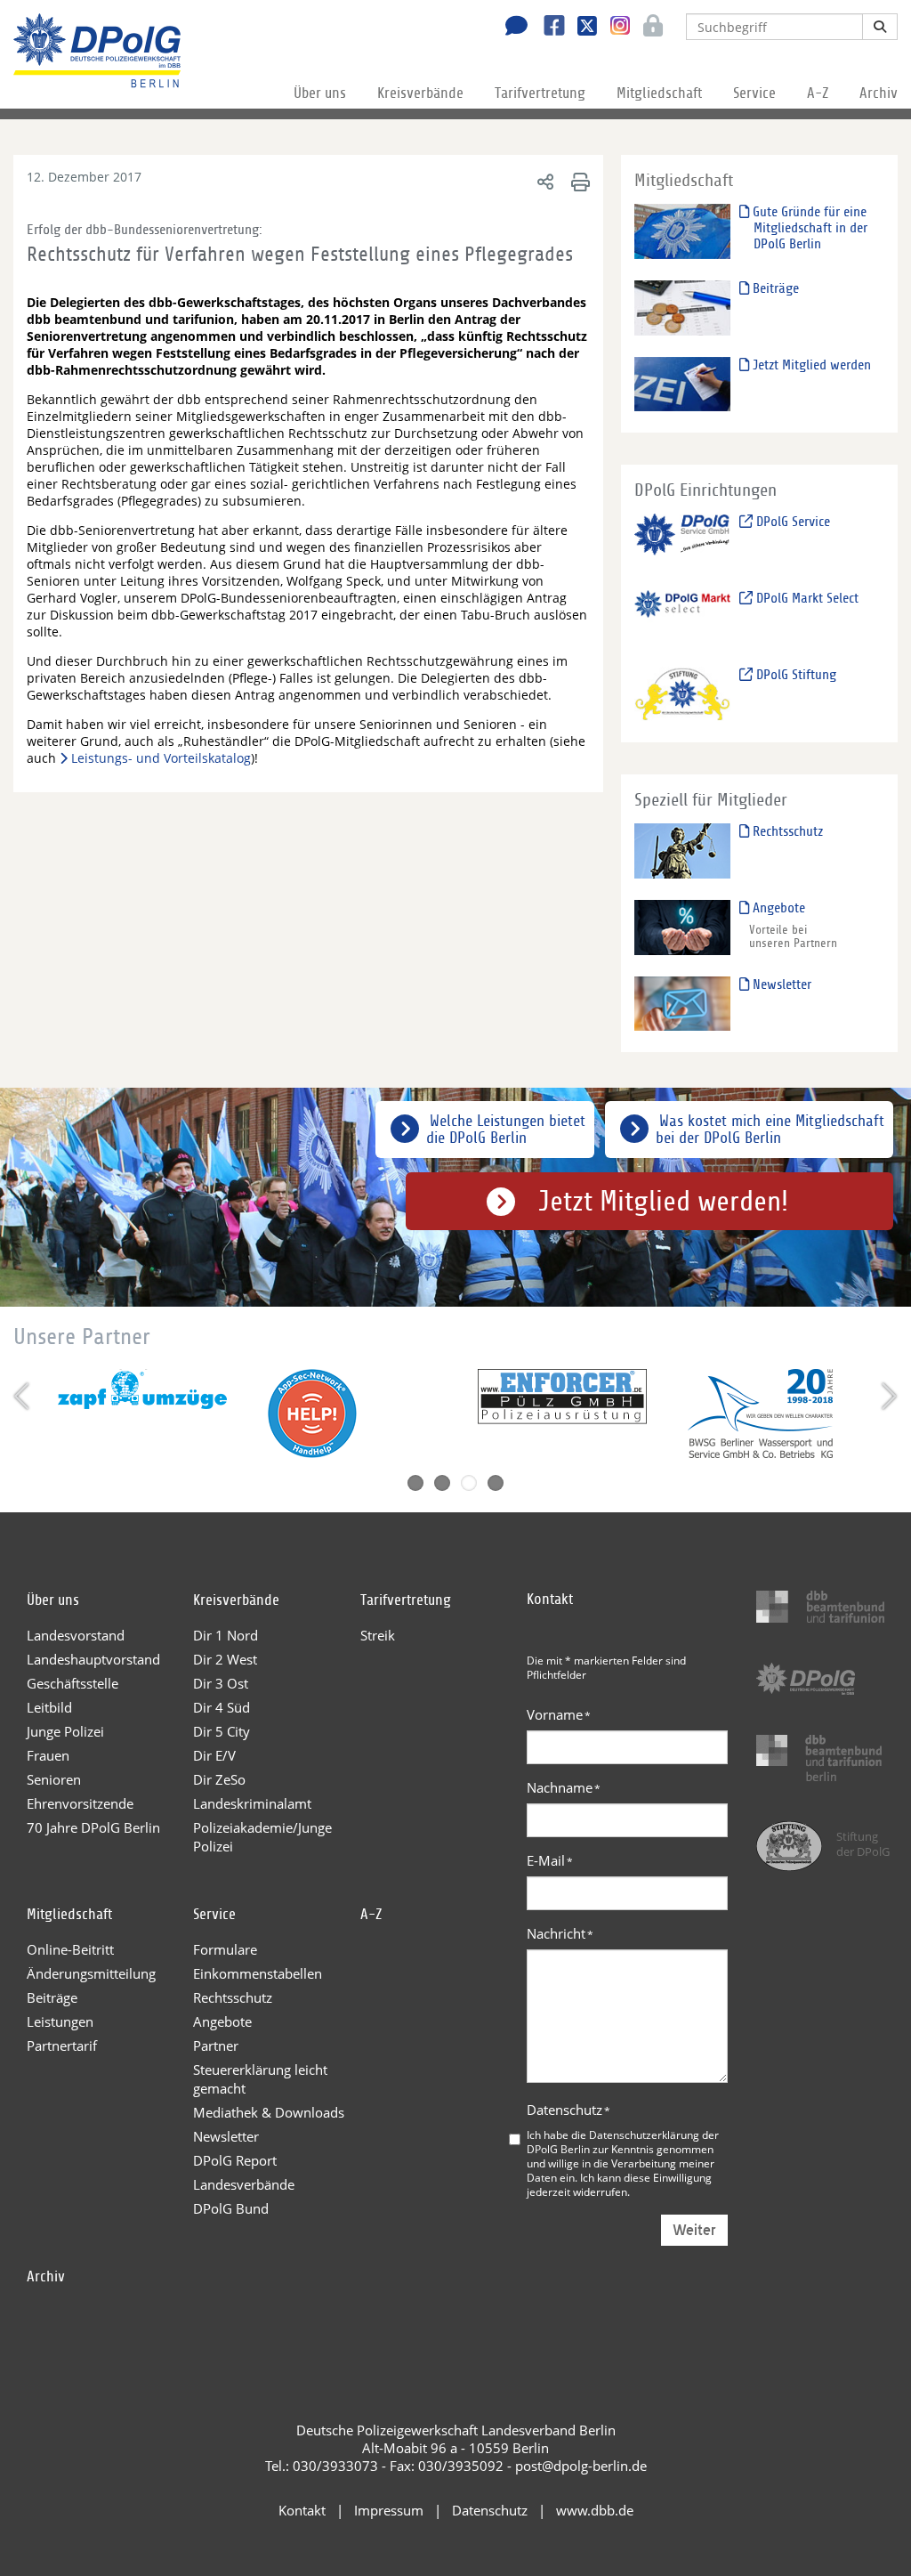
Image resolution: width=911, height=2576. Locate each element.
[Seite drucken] (578, 181)
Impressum (389, 2510)
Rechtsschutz (786, 831)
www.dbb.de (595, 2510)
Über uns (320, 93)
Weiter (694, 2230)
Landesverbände (244, 2184)
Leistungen (60, 2021)
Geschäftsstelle (73, 1683)
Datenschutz (568, 2110)
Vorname (559, 1714)
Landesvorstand (76, 1635)
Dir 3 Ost (221, 1683)
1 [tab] (415, 1483)
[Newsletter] (683, 1003)
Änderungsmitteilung (91, 1973)
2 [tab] (442, 1483)
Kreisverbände (420, 93)
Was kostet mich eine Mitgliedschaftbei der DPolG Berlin (770, 1130)
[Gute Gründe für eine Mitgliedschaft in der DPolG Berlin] (683, 230)
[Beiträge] (683, 307)
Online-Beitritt (70, 1949)
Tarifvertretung (540, 93)
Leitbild (49, 1707)
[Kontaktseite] (512, 28)
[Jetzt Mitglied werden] (683, 383)
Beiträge (774, 288)
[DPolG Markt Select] (683, 616)
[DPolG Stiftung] (683, 693)
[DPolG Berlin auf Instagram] (613, 26)
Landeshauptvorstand (93, 1659)
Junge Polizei (65, 1731)
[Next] (887, 1396)
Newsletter (780, 984)
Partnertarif (62, 2045)
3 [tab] (469, 1483)
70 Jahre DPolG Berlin (93, 1827)
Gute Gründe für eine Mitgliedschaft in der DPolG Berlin (808, 228)
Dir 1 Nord (226, 1635)
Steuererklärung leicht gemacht (260, 2079)
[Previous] (24, 1396)
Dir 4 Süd (222, 1707)
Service (754, 93)
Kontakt (302, 2510)
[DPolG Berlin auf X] (580, 28)
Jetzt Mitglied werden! (663, 1202)
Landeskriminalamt (252, 1803)
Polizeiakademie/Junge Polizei (262, 1837)
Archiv (879, 93)
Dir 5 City (222, 1731)
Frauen (48, 1755)
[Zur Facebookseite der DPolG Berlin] (548, 28)
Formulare (225, 1949)
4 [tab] (496, 1483)
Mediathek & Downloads (269, 2112)
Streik (378, 1635)
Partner (216, 2045)
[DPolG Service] (683, 541)
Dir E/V (214, 1755)
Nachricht (560, 1933)
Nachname (564, 1787)
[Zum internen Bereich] (648, 28)
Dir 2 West (225, 1659)
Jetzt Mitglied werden (810, 365)
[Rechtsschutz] (683, 851)
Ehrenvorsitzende (80, 1803)
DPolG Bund (231, 2208)
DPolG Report (235, 2160)
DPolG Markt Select (806, 598)
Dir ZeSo (219, 1779)
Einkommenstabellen (258, 1973)
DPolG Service (791, 522)
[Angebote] (683, 926)
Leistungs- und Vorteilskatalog (161, 758)
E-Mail (550, 1860)
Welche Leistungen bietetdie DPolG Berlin (506, 1130)
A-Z (818, 93)
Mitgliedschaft (659, 93)
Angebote (777, 908)
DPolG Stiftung (794, 675)
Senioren (54, 1779)
